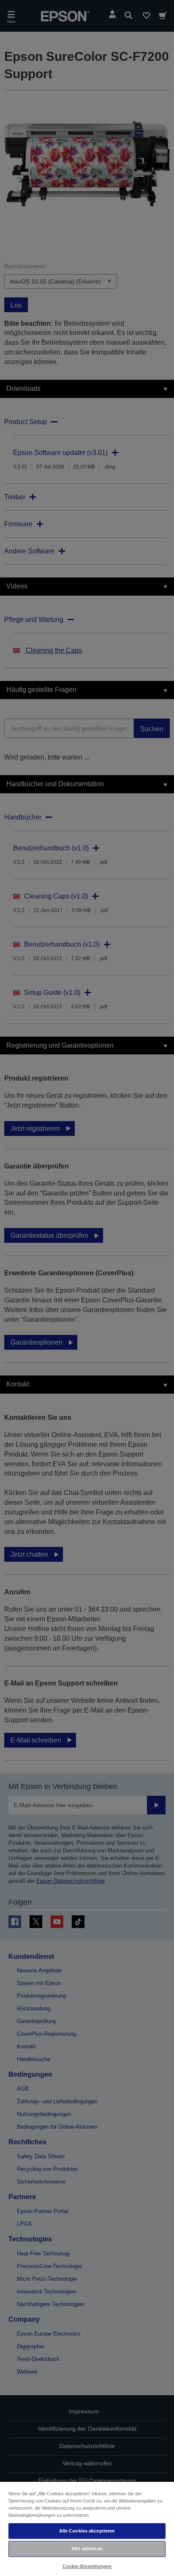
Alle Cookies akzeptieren (87, 2531)
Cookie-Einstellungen (87, 2566)
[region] (87, 2528)
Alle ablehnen (87, 2549)
